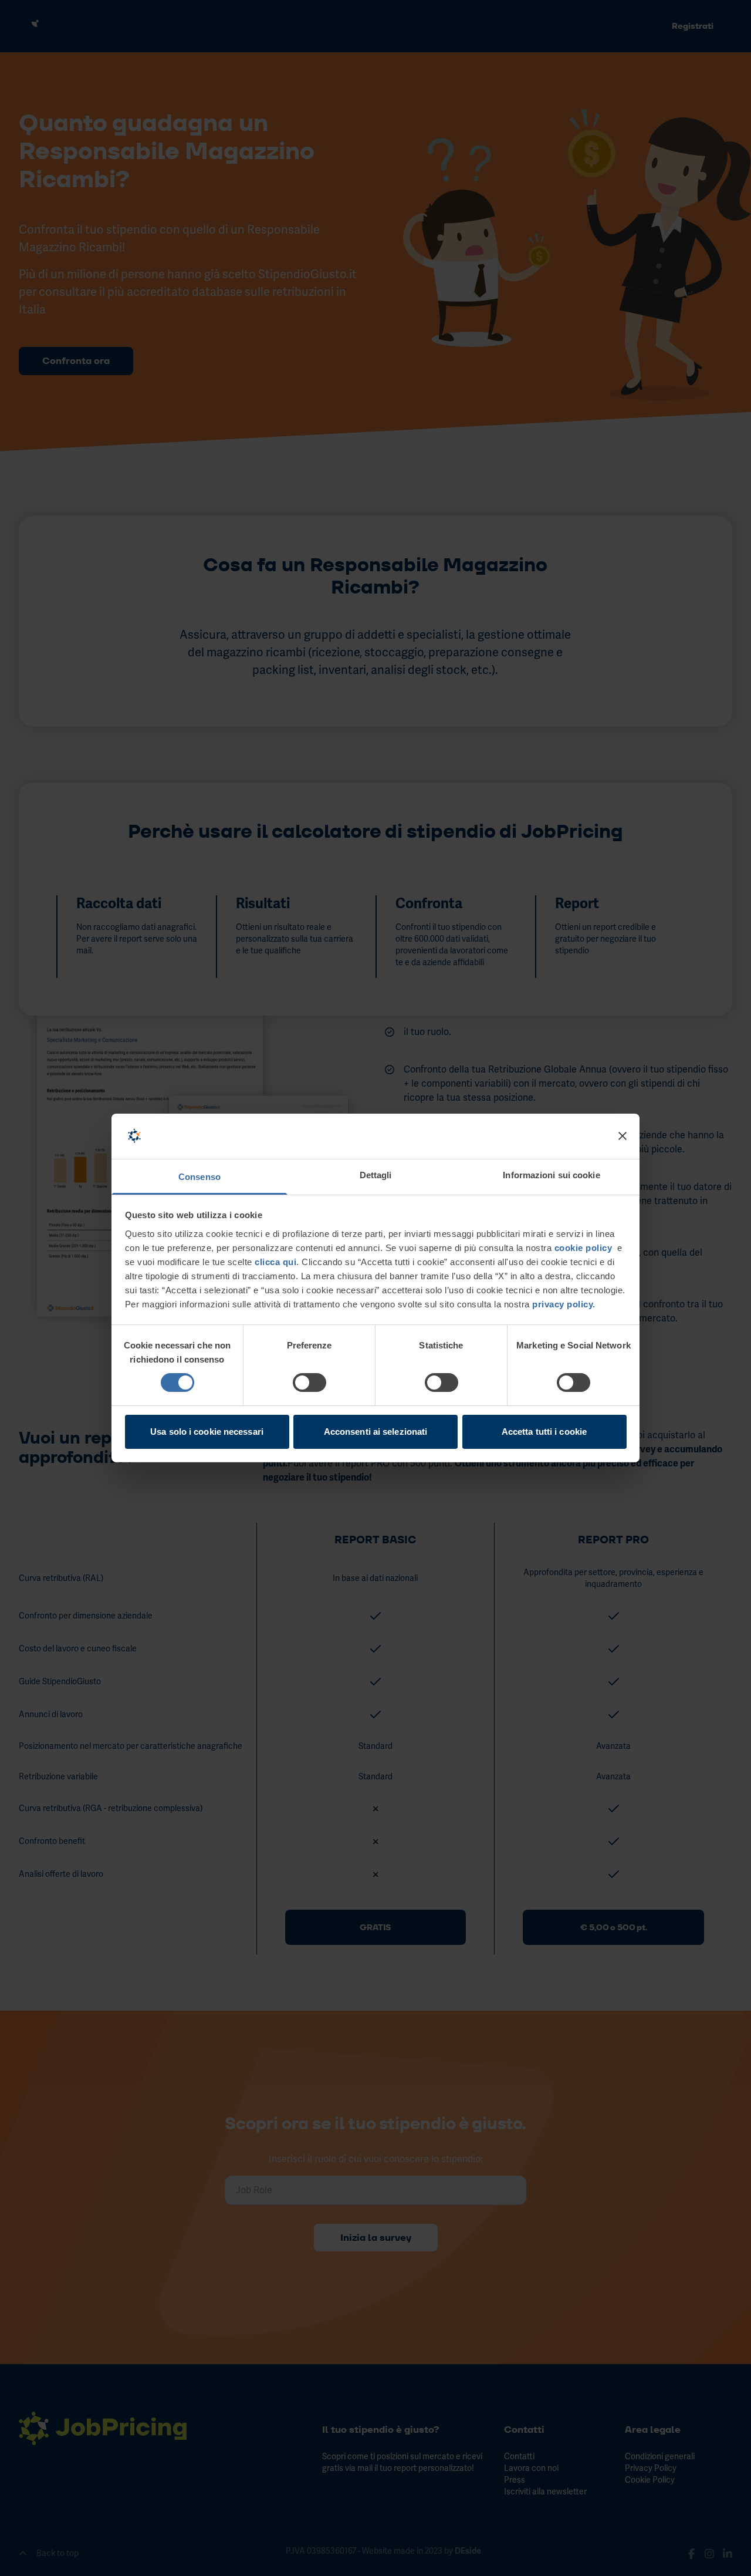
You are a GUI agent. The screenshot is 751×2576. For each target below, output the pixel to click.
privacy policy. (563, 1304)
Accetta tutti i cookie (544, 1432)
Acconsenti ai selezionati (376, 1432)
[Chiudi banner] (623, 1136)
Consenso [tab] (199, 1177)
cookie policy (583, 1248)
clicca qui (275, 1262)
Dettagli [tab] (376, 1175)
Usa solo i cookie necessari (207, 1432)
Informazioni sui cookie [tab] (551, 1175)
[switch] (309, 1383)
